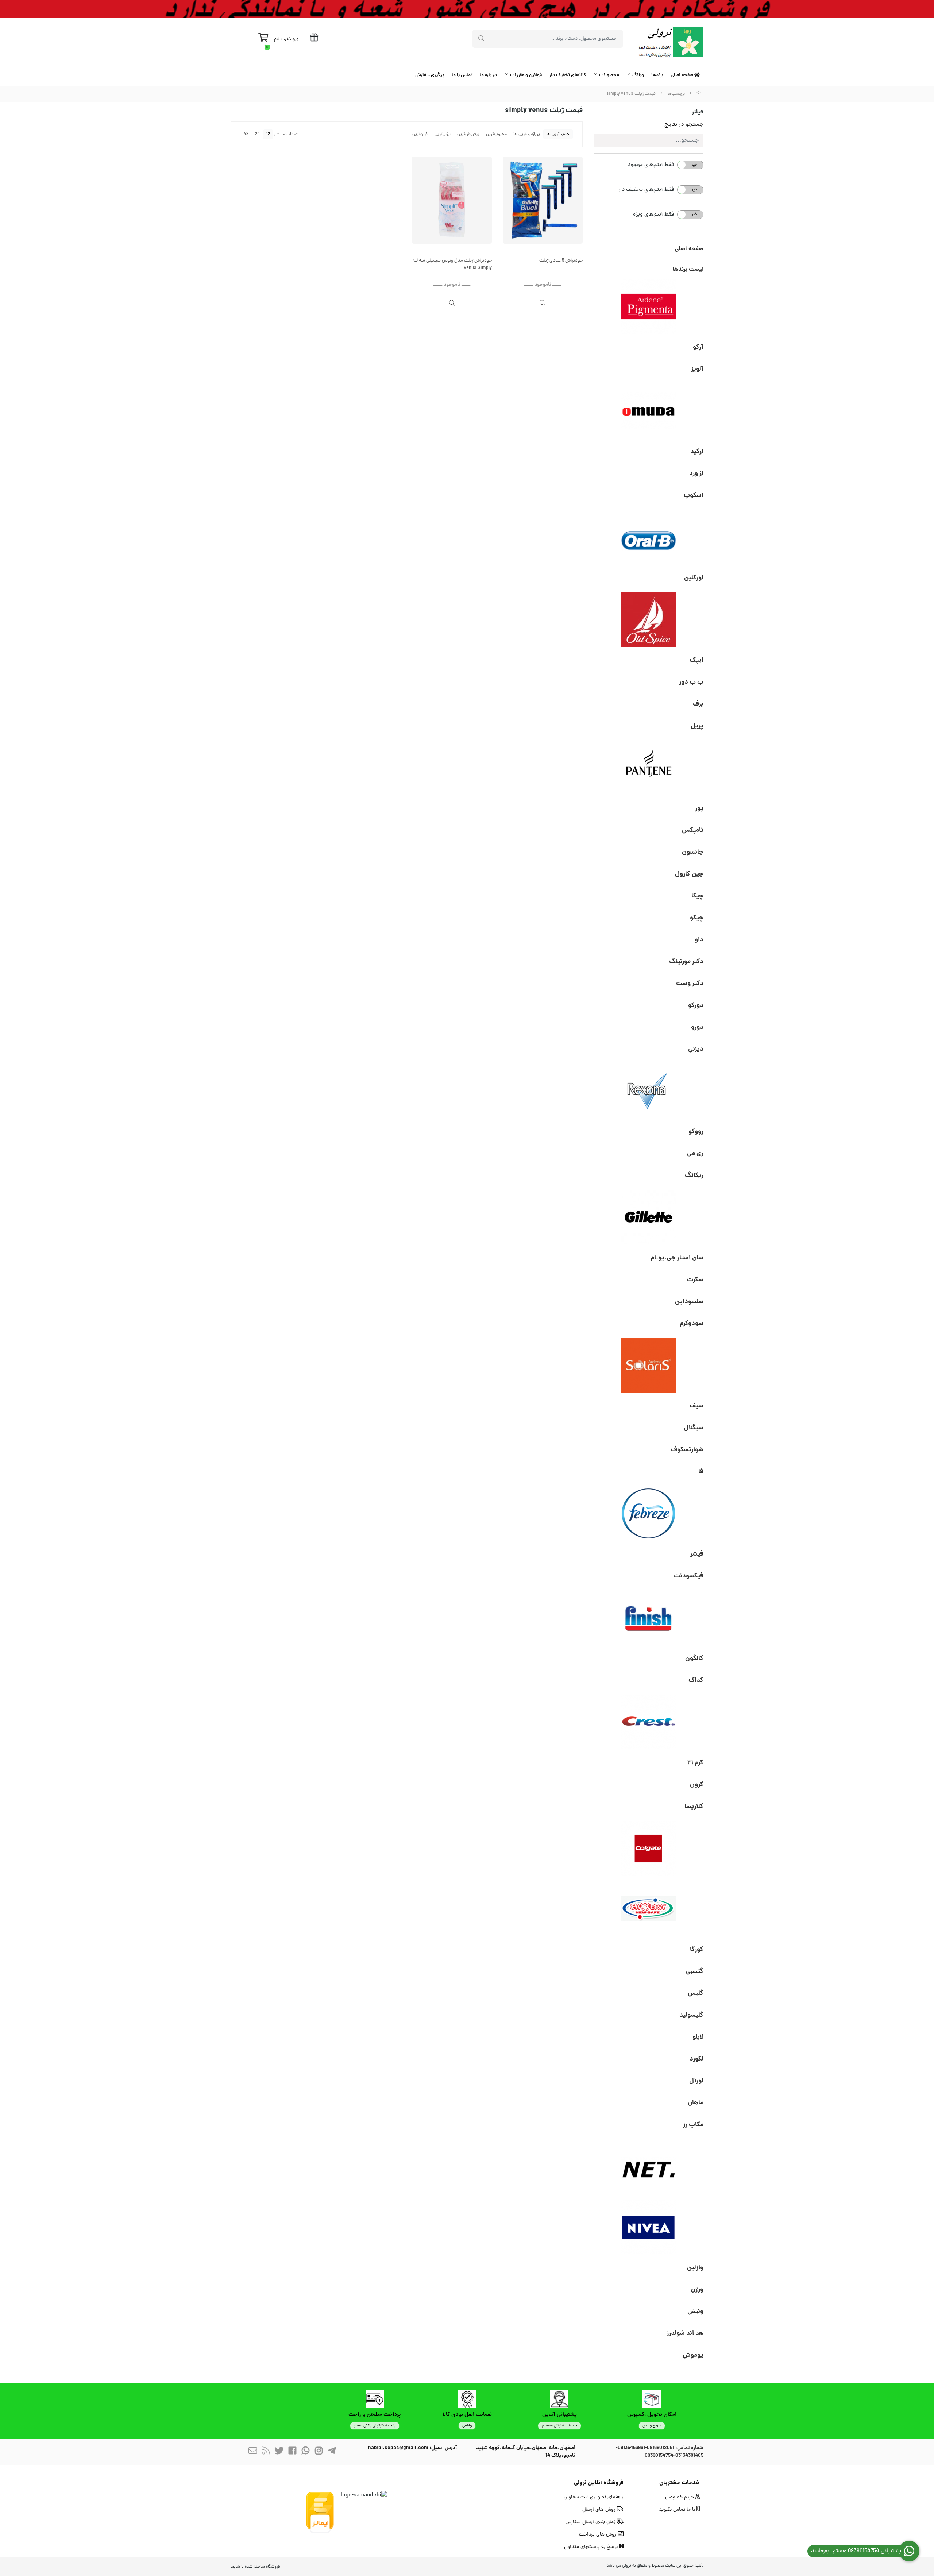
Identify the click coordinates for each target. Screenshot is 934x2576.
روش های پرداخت (598, 2535)
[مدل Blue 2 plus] (543, 200)
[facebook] (292, 2452)
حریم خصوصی (680, 2497)
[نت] (649, 2166)
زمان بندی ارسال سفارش (591, 2522)
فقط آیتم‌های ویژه (653, 215)
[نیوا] (649, 2227)
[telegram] (332, 2452)
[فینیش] (649, 1618)
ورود (294, 39)
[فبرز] (649, 1513)
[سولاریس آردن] (649, 1365)
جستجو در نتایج (684, 125)
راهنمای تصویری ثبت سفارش (594, 2497)
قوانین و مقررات (526, 75)
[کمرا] (649, 1909)
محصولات (609, 75)
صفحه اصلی (682, 75)
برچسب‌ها (676, 94)
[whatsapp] (305, 2452)
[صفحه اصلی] (699, 94)
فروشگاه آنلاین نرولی (599, 2483)
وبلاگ (638, 75)
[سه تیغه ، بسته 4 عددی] (452, 200)
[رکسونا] (649, 1091)
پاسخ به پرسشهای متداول (592, 2547)
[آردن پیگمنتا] (649, 306)
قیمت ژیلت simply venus (631, 94)
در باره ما (488, 75)
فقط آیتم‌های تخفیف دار (646, 190)
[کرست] (649, 1722)
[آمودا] (649, 411)
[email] (253, 2452)
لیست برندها (688, 269)
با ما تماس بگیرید (678, 2510)
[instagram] (319, 2452)
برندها (657, 75)
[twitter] (279, 2452)
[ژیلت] (649, 1217)
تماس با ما (462, 75)
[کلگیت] (649, 1848)
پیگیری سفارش (430, 75)
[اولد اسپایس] (649, 619)
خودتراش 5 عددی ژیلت (561, 261)
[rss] (266, 2452)
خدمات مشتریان (680, 2483)
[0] (263, 39)
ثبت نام (281, 39)
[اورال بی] (649, 537)
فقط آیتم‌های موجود (651, 165)
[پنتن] (649, 768)
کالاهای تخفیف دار (568, 75)
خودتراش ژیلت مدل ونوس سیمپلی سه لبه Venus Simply (452, 264)
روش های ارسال (600, 2510)
